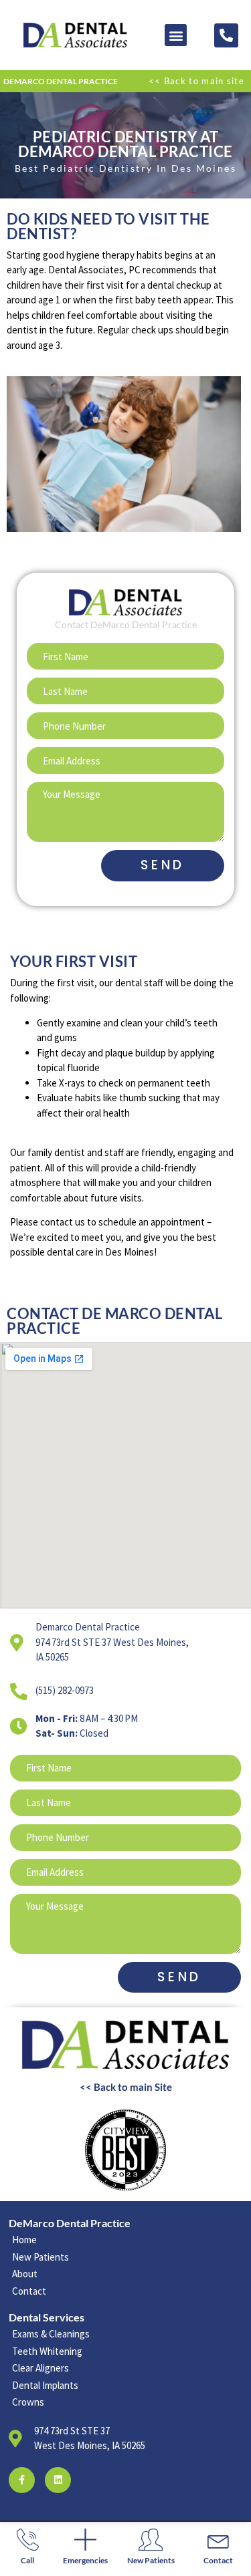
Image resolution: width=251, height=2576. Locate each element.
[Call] (28, 2540)
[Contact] (219, 2540)
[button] (176, 35)
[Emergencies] (85, 2540)
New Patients (151, 2560)
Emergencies (85, 2560)
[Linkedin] (58, 2480)
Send (163, 865)
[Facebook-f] (22, 2480)
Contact (218, 2560)
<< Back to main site (196, 81)
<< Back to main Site (126, 2087)
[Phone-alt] (226, 35)
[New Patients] (151, 2540)
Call (27, 2560)
